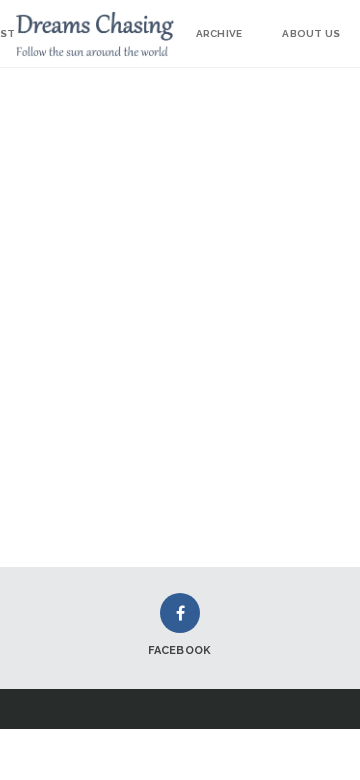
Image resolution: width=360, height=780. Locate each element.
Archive (219, 33)
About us (311, 33)
